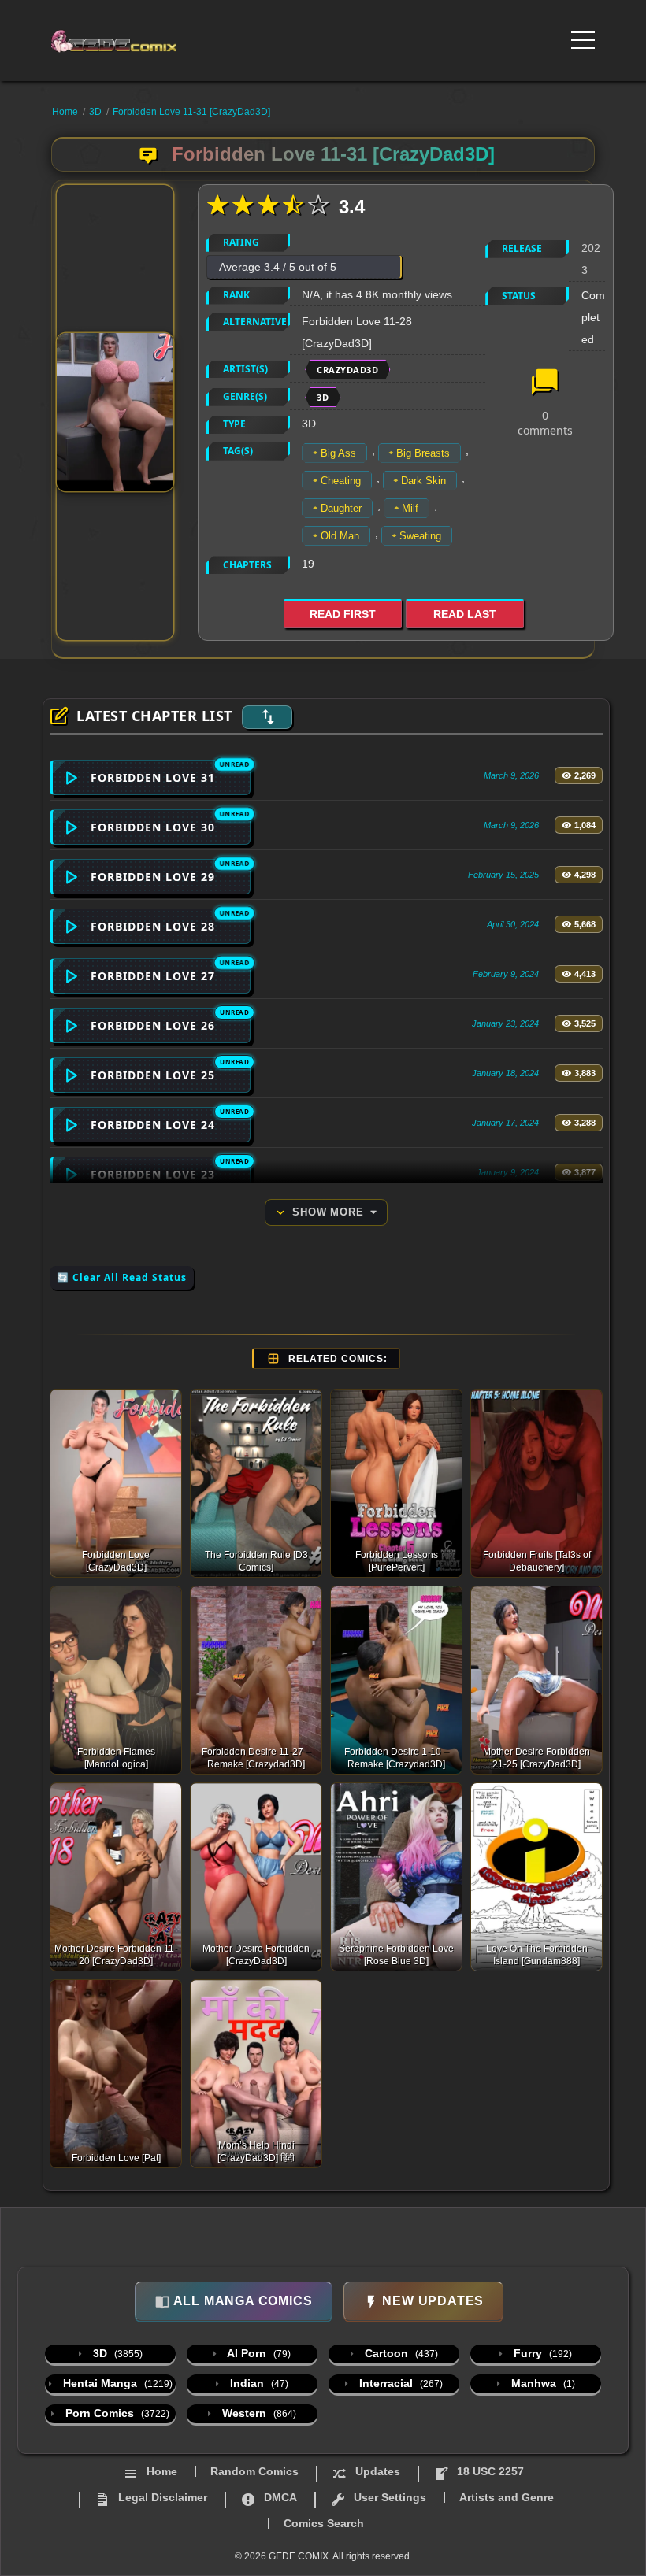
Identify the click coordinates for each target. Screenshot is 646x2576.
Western (258, 2413)
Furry (541, 2353)
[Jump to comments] (545, 383)
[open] (583, 40)
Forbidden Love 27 (153, 976)
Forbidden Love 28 (153, 926)
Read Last (465, 614)
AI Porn (258, 2353)
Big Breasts (423, 453)
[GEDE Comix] (119, 41)
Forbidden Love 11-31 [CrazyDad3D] (191, 112)
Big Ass (338, 453)
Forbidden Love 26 (153, 1025)
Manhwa (542, 2383)
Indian (258, 2383)
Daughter (341, 508)
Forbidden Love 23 (153, 1174)
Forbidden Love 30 (153, 827)
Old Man (340, 536)
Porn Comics (116, 2413)
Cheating (341, 481)
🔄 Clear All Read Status (122, 1277)
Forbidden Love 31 (153, 777)
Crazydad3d (347, 370)
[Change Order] (267, 717)
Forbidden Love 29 (153, 877)
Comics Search (324, 2523)
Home (65, 112)
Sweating (420, 536)
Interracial (399, 2383)
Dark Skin (423, 481)
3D (95, 112)
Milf (410, 508)
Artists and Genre (507, 2497)
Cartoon (400, 2353)
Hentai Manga (116, 2383)
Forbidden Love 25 (153, 1075)
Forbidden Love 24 (153, 1125)
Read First (343, 614)
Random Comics (254, 2471)
